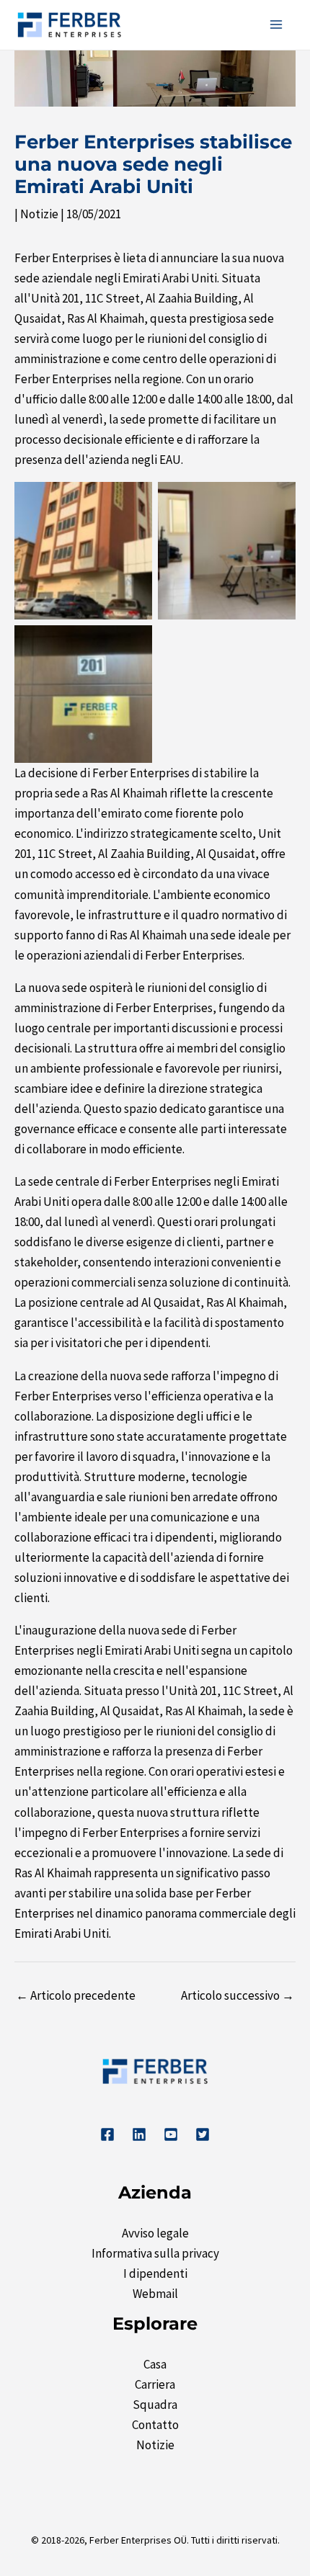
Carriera (155, 2384)
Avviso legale (155, 2233)
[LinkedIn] (139, 2134)
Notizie (39, 214)
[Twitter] (203, 2134)
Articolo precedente (76, 1995)
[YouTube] (171, 2134)
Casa (155, 2364)
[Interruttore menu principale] (277, 25)
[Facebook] (107, 2134)
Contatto (155, 2425)
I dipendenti (155, 2273)
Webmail (155, 2294)
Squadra (155, 2405)
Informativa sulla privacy (155, 2253)
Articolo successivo (238, 1995)
